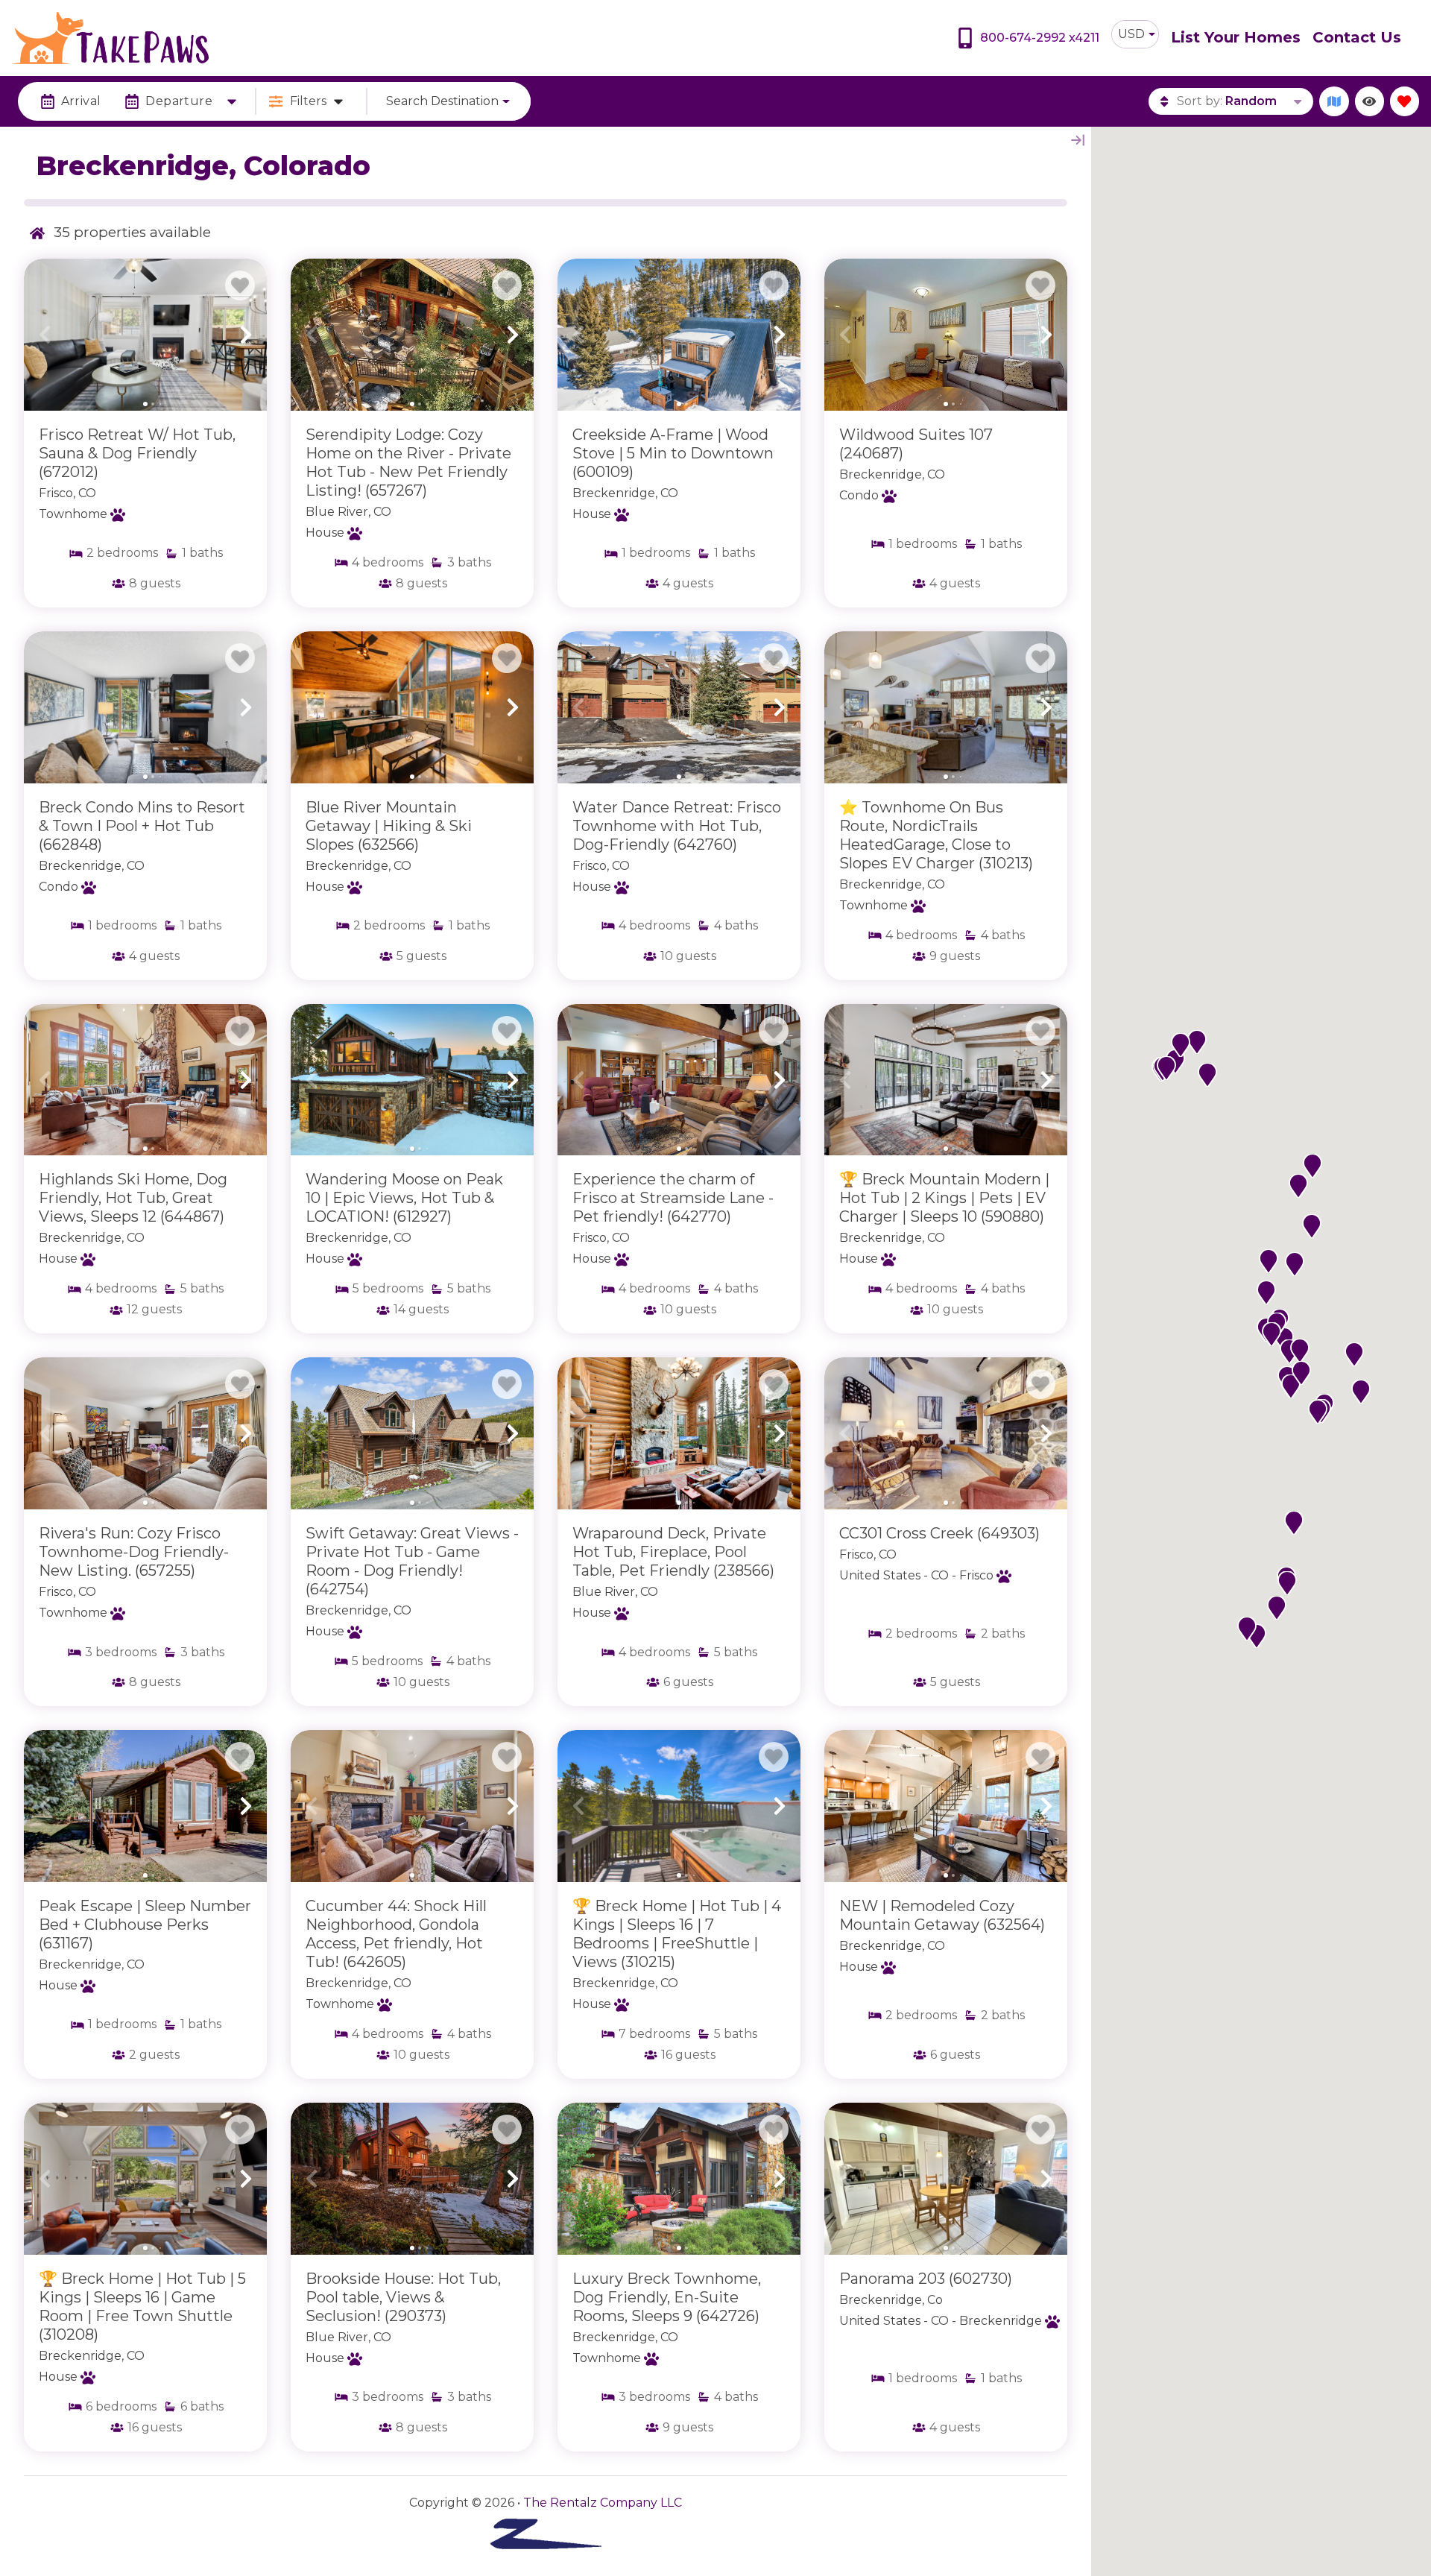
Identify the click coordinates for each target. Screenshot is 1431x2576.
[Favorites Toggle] (1405, 101)
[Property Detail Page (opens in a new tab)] (145, 335)
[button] (45, 335)
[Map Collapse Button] (1078, 140)
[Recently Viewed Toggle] (1370, 101)
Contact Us (1357, 37)
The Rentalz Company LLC (603, 2503)
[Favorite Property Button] (240, 285)
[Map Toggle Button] (1334, 101)
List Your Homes (1236, 37)
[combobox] (1135, 34)
